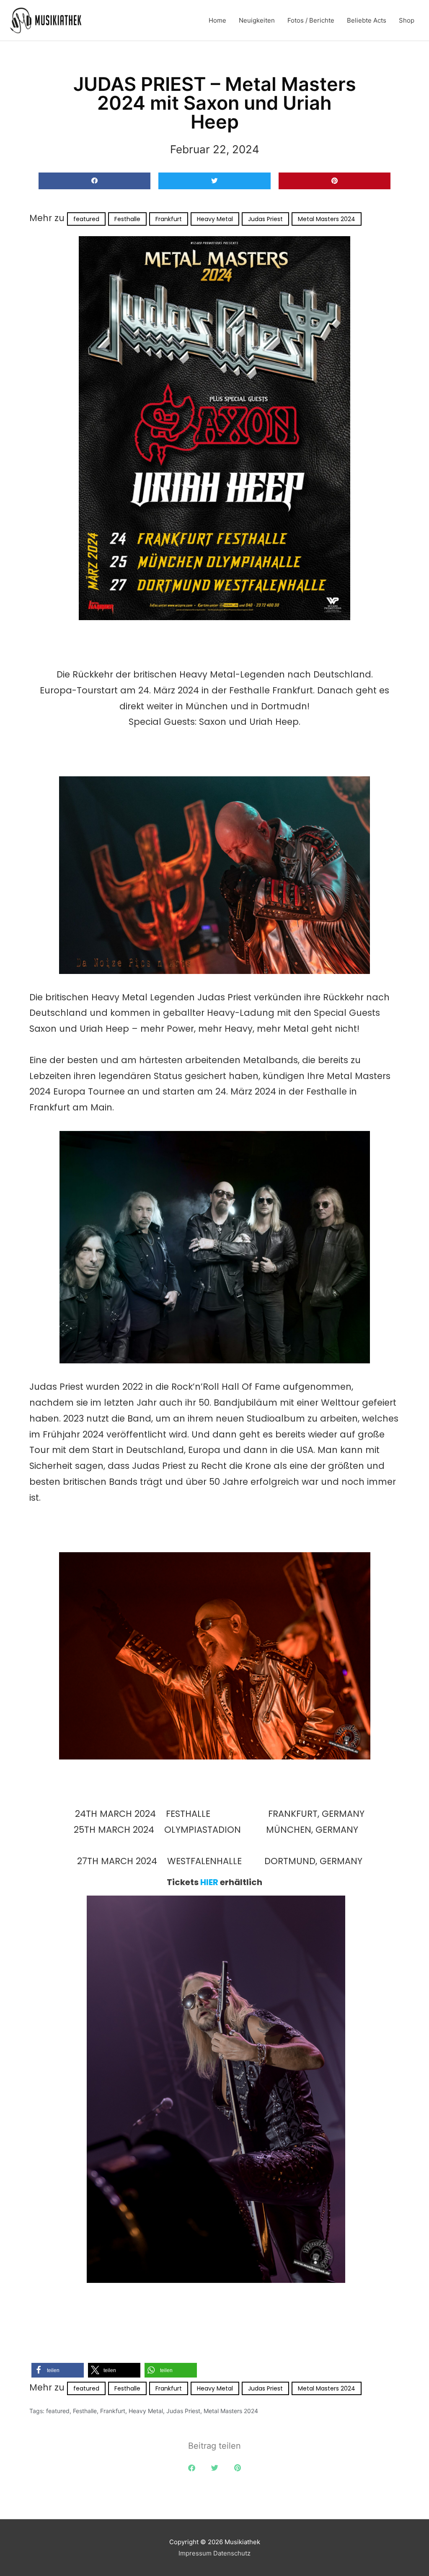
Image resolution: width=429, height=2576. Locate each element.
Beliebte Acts (367, 20)
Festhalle (127, 219)
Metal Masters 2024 (327, 219)
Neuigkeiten (257, 20)
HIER (209, 1882)
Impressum (195, 2553)
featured (86, 219)
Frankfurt (169, 219)
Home (217, 20)
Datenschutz (232, 2553)
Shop (407, 20)
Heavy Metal (215, 219)
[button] (94, 181)
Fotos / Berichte (311, 20)
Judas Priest (265, 219)
